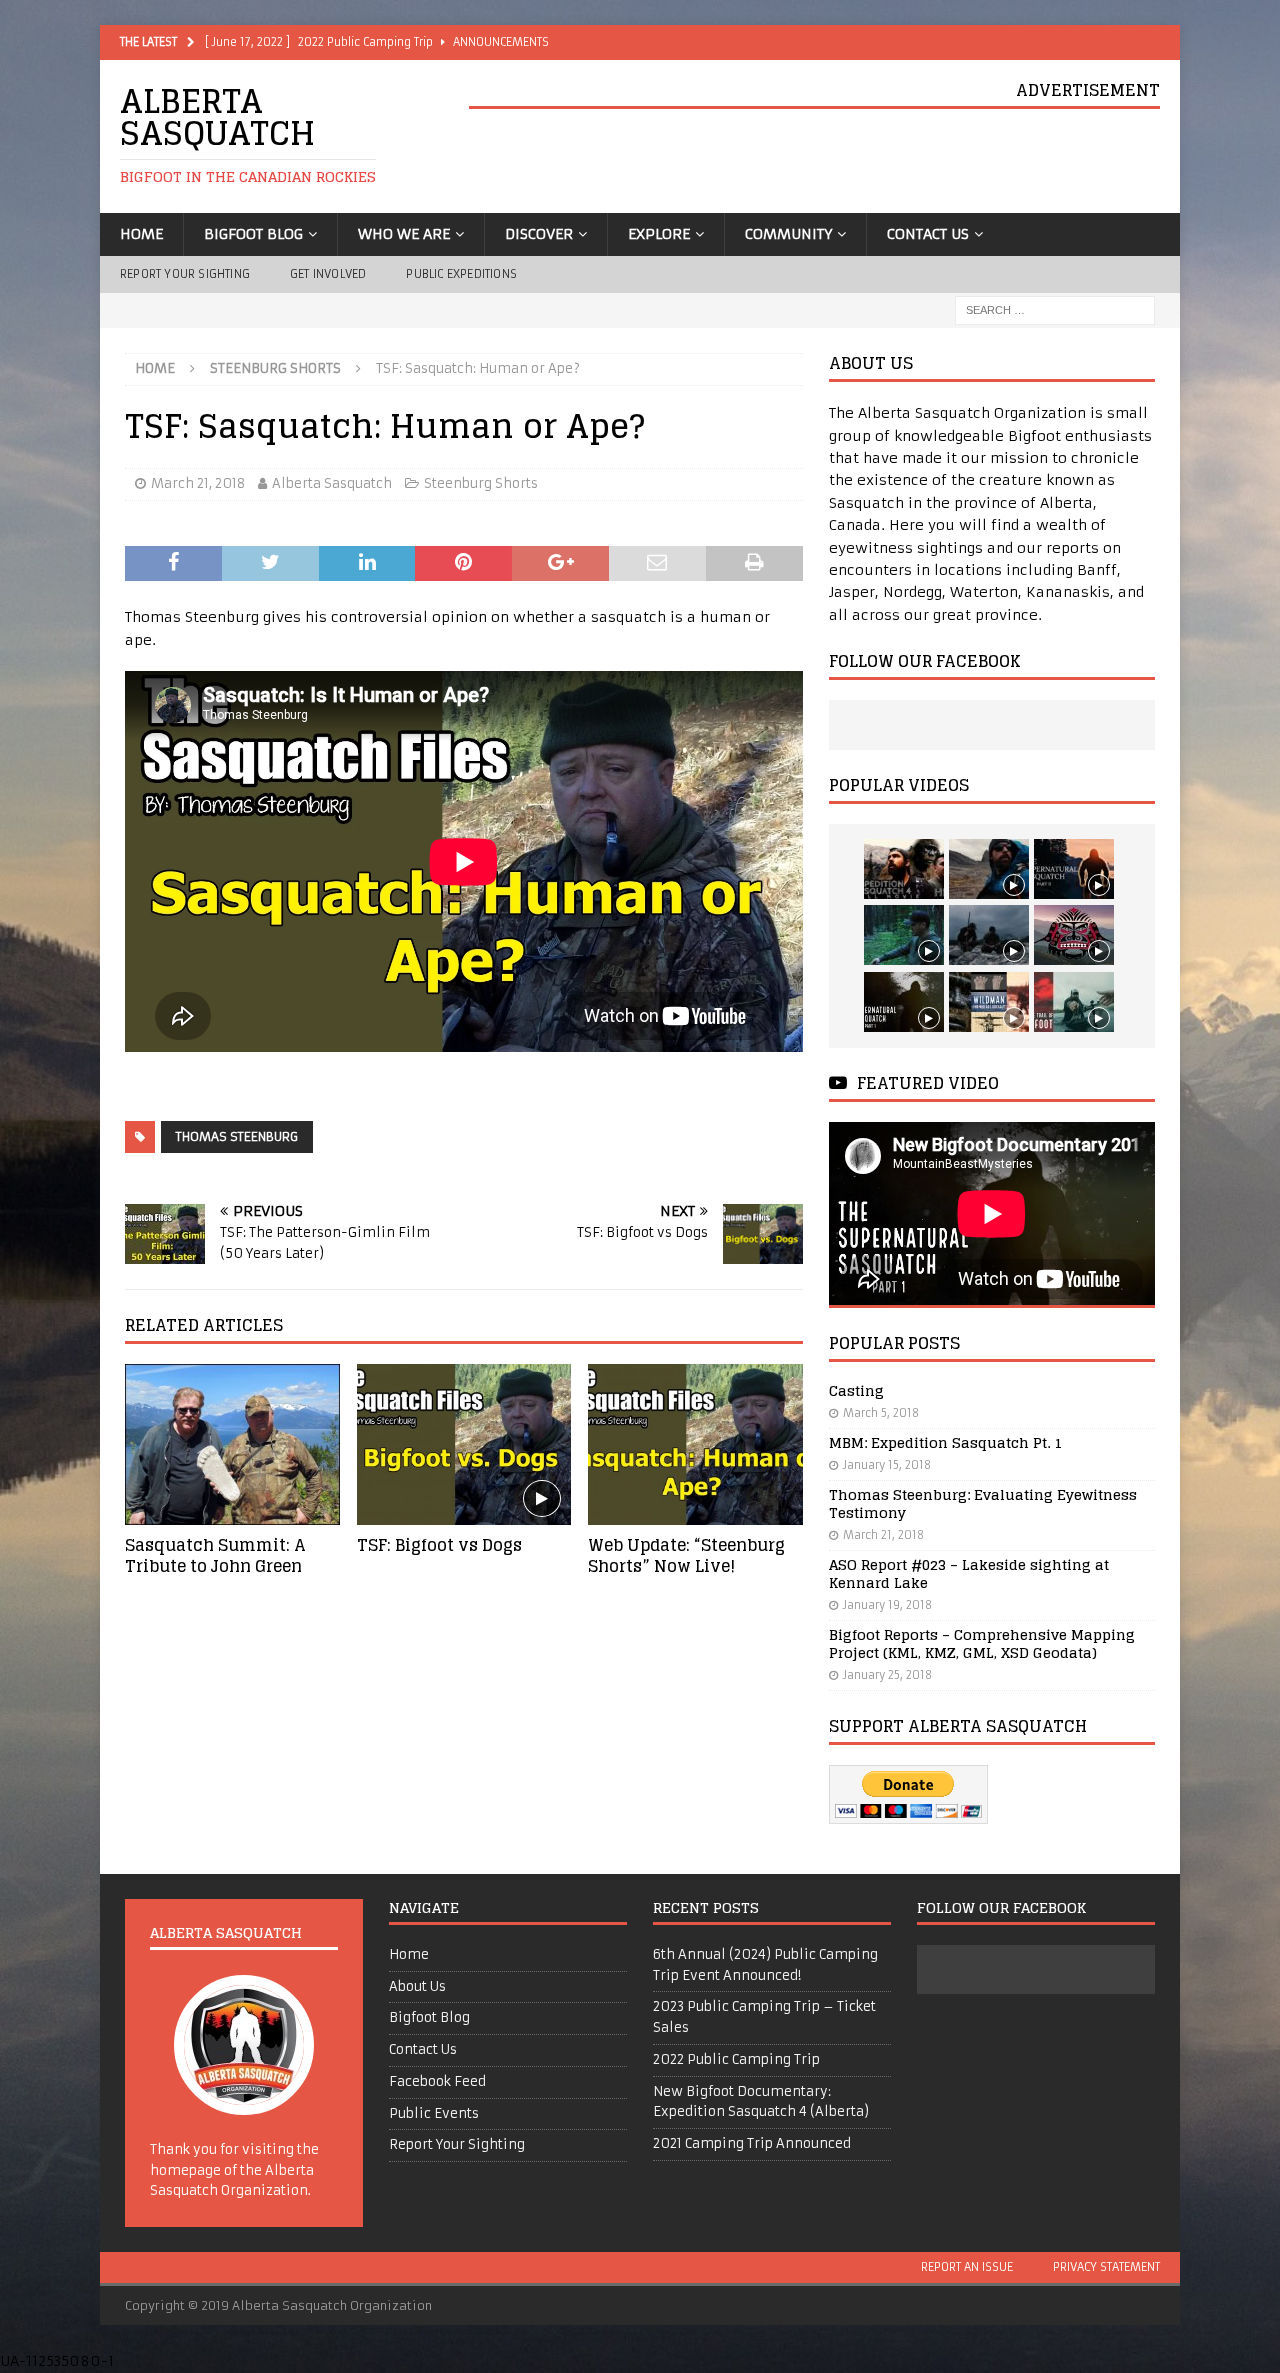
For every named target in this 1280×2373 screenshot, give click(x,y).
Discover (539, 234)
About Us (417, 1986)
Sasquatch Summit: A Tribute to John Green (215, 1555)
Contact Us (928, 234)
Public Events (434, 2113)
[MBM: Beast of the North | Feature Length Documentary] (989, 869)
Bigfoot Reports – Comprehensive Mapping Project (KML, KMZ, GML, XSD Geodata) (982, 1643)
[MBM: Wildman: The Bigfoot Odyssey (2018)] (989, 1002)
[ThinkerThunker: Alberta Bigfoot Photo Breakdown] (1074, 935)
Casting (856, 1390)
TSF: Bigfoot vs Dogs (439, 1545)
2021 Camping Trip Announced (752, 2143)
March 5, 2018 (881, 1413)
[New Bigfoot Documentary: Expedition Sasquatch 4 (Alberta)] (904, 869)
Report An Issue (967, 2267)
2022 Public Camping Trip (736, 2059)
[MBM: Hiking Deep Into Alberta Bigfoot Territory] (989, 935)
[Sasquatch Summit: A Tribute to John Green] (232, 1444)
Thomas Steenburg (237, 1136)
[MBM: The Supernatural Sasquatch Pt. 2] (1074, 869)
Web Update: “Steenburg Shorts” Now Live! (686, 1555)
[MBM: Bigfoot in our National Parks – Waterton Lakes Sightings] (1074, 1002)
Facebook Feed (437, 2081)
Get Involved (328, 274)
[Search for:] (1055, 310)
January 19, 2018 (887, 1605)
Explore (659, 234)
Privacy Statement (1106, 2267)
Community (788, 234)
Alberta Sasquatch (332, 483)
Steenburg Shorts (481, 483)
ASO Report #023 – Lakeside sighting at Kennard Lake (969, 1573)
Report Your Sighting (185, 274)
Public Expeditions (461, 274)
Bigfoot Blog (253, 234)
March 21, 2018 (198, 483)
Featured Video (928, 1083)
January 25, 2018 (887, 1675)
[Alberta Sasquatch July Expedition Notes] (904, 935)
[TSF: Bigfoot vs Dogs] (464, 1444)
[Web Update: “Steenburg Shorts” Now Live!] (695, 1444)
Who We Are (404, 234)
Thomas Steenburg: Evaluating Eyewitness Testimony (983, 1503)
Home (141, 234)
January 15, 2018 (887, 1465)
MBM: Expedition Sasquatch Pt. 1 (945, 1442)
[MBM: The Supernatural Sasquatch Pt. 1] (904, 1002)
